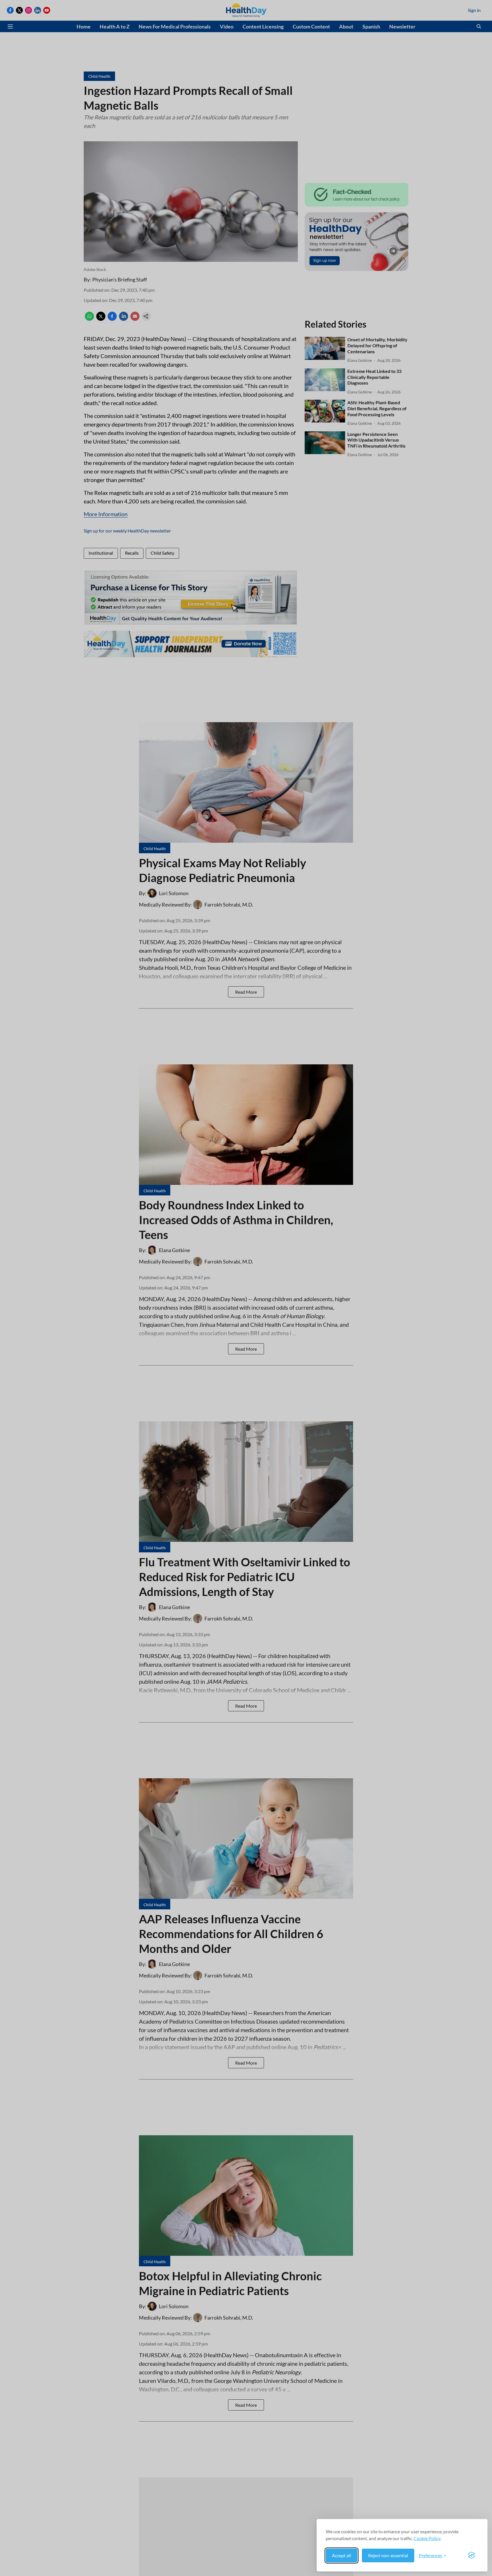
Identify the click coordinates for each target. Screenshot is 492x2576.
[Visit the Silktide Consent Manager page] (471, 2555)
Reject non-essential (388, 2555)
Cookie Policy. (427, 2538)
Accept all (342, 2555)
